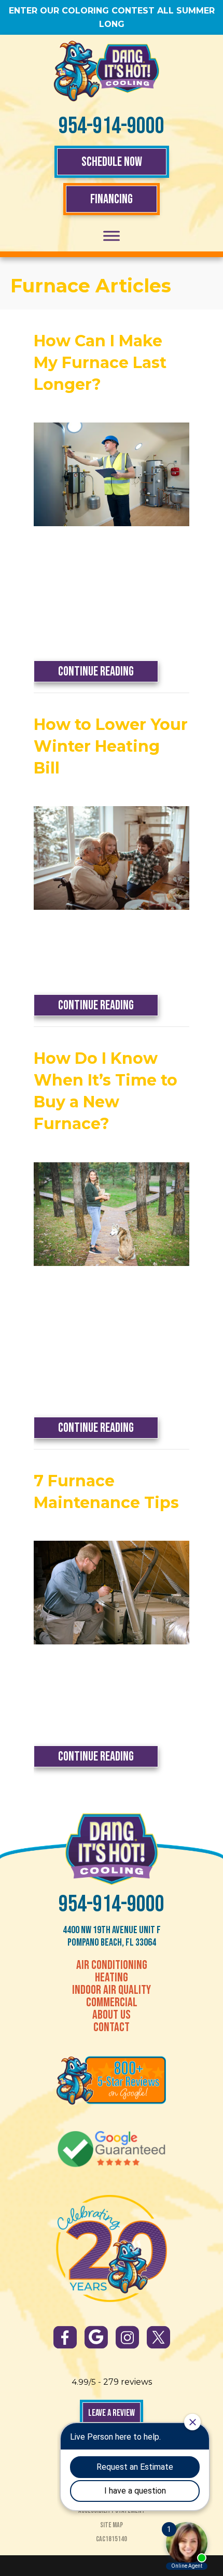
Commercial (112, 2003)
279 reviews (128, 2382)
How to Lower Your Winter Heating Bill (111, 746)
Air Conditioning (112, 1965)
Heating (112, 1978)
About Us (112, 2015)
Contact (112, 2028)
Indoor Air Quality (112, 1990)
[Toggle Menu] (112, 236)
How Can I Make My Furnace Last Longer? (100, 363)
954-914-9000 (112, 126)
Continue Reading (108, 671)
